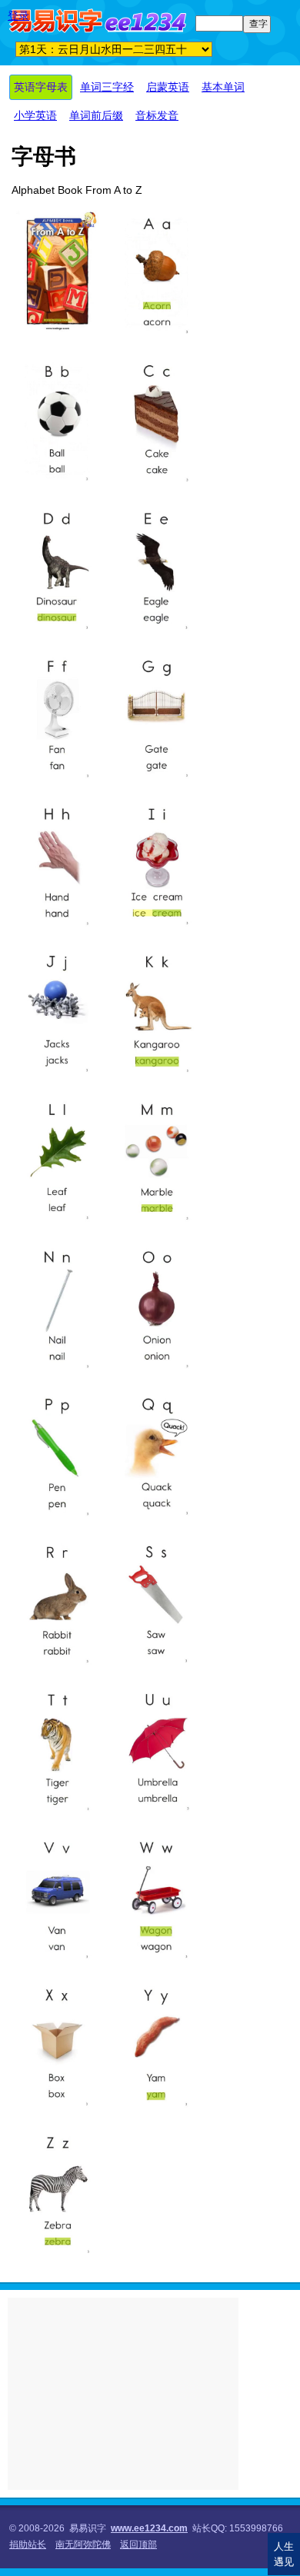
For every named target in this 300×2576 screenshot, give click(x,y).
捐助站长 (28, 2544)
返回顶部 (138, 2544)
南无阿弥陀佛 (83, 2544)
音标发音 (157, 115)
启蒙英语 (168, 87)
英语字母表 (41, 87)
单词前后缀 (96, 115)
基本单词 (223, 87)
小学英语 (35, 115)
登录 (18, 15)
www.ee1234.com (149, 2528)
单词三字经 (107, 87)
